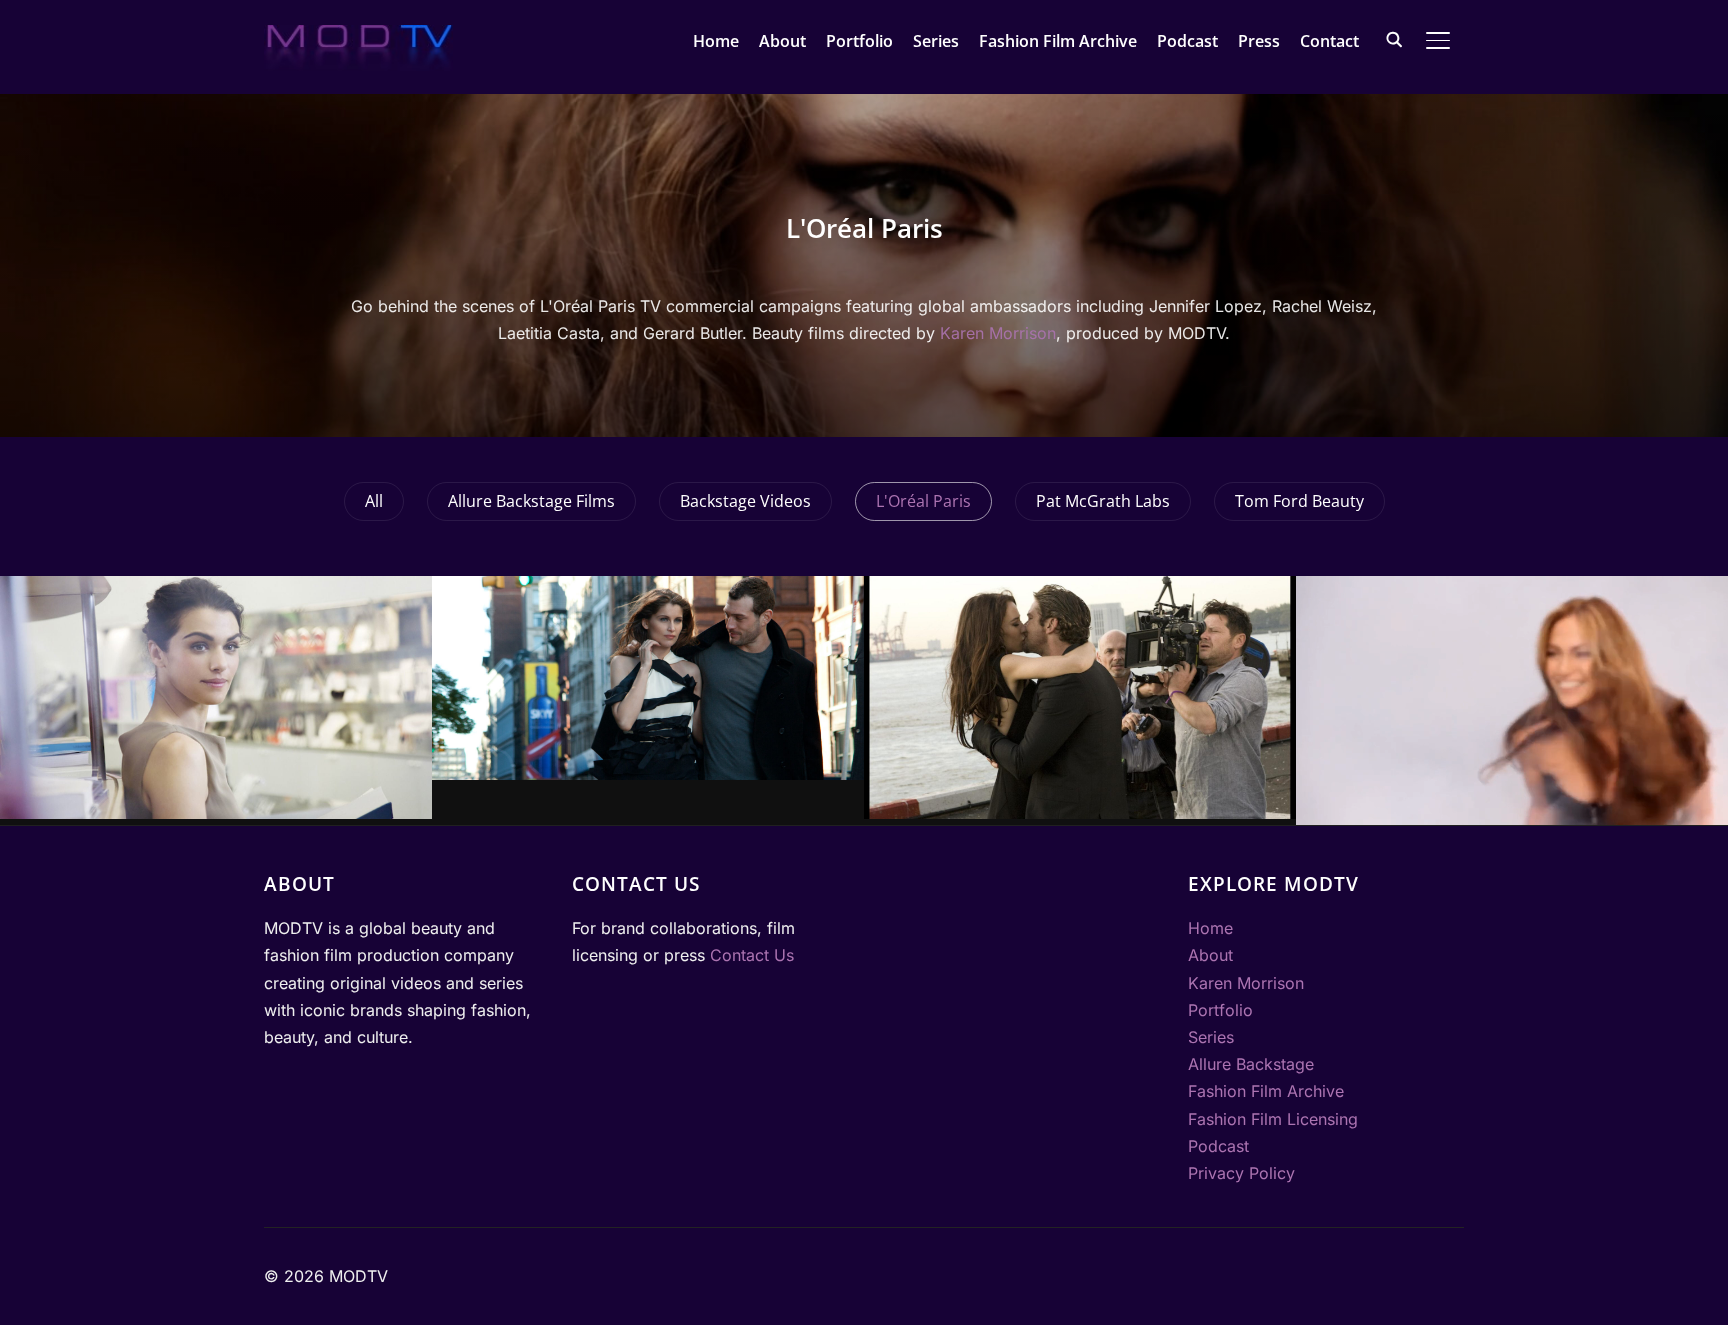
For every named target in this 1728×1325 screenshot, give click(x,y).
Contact (1329, 41)
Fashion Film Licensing (1273, 1119)
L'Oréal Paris (923, 501)
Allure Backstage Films (531, 501)
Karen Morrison (998, 333)
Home (716, 41)
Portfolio (859, 41)
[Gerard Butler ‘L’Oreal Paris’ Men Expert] (1080, 697)
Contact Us (752, 955)
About (782, 41)
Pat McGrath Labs (1103, 501)
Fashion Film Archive (1058, 41)
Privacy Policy (1241, 1173)
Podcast (1187, 41)
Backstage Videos (745, 501)
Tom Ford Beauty (1299, 501)
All (374, 501)
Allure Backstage (1251, 1064)
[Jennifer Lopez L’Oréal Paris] (1512, 700)
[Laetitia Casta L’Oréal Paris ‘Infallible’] (648, 678)
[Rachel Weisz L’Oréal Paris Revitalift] (216, 697)
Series (936, 41)
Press (1259, 41)
